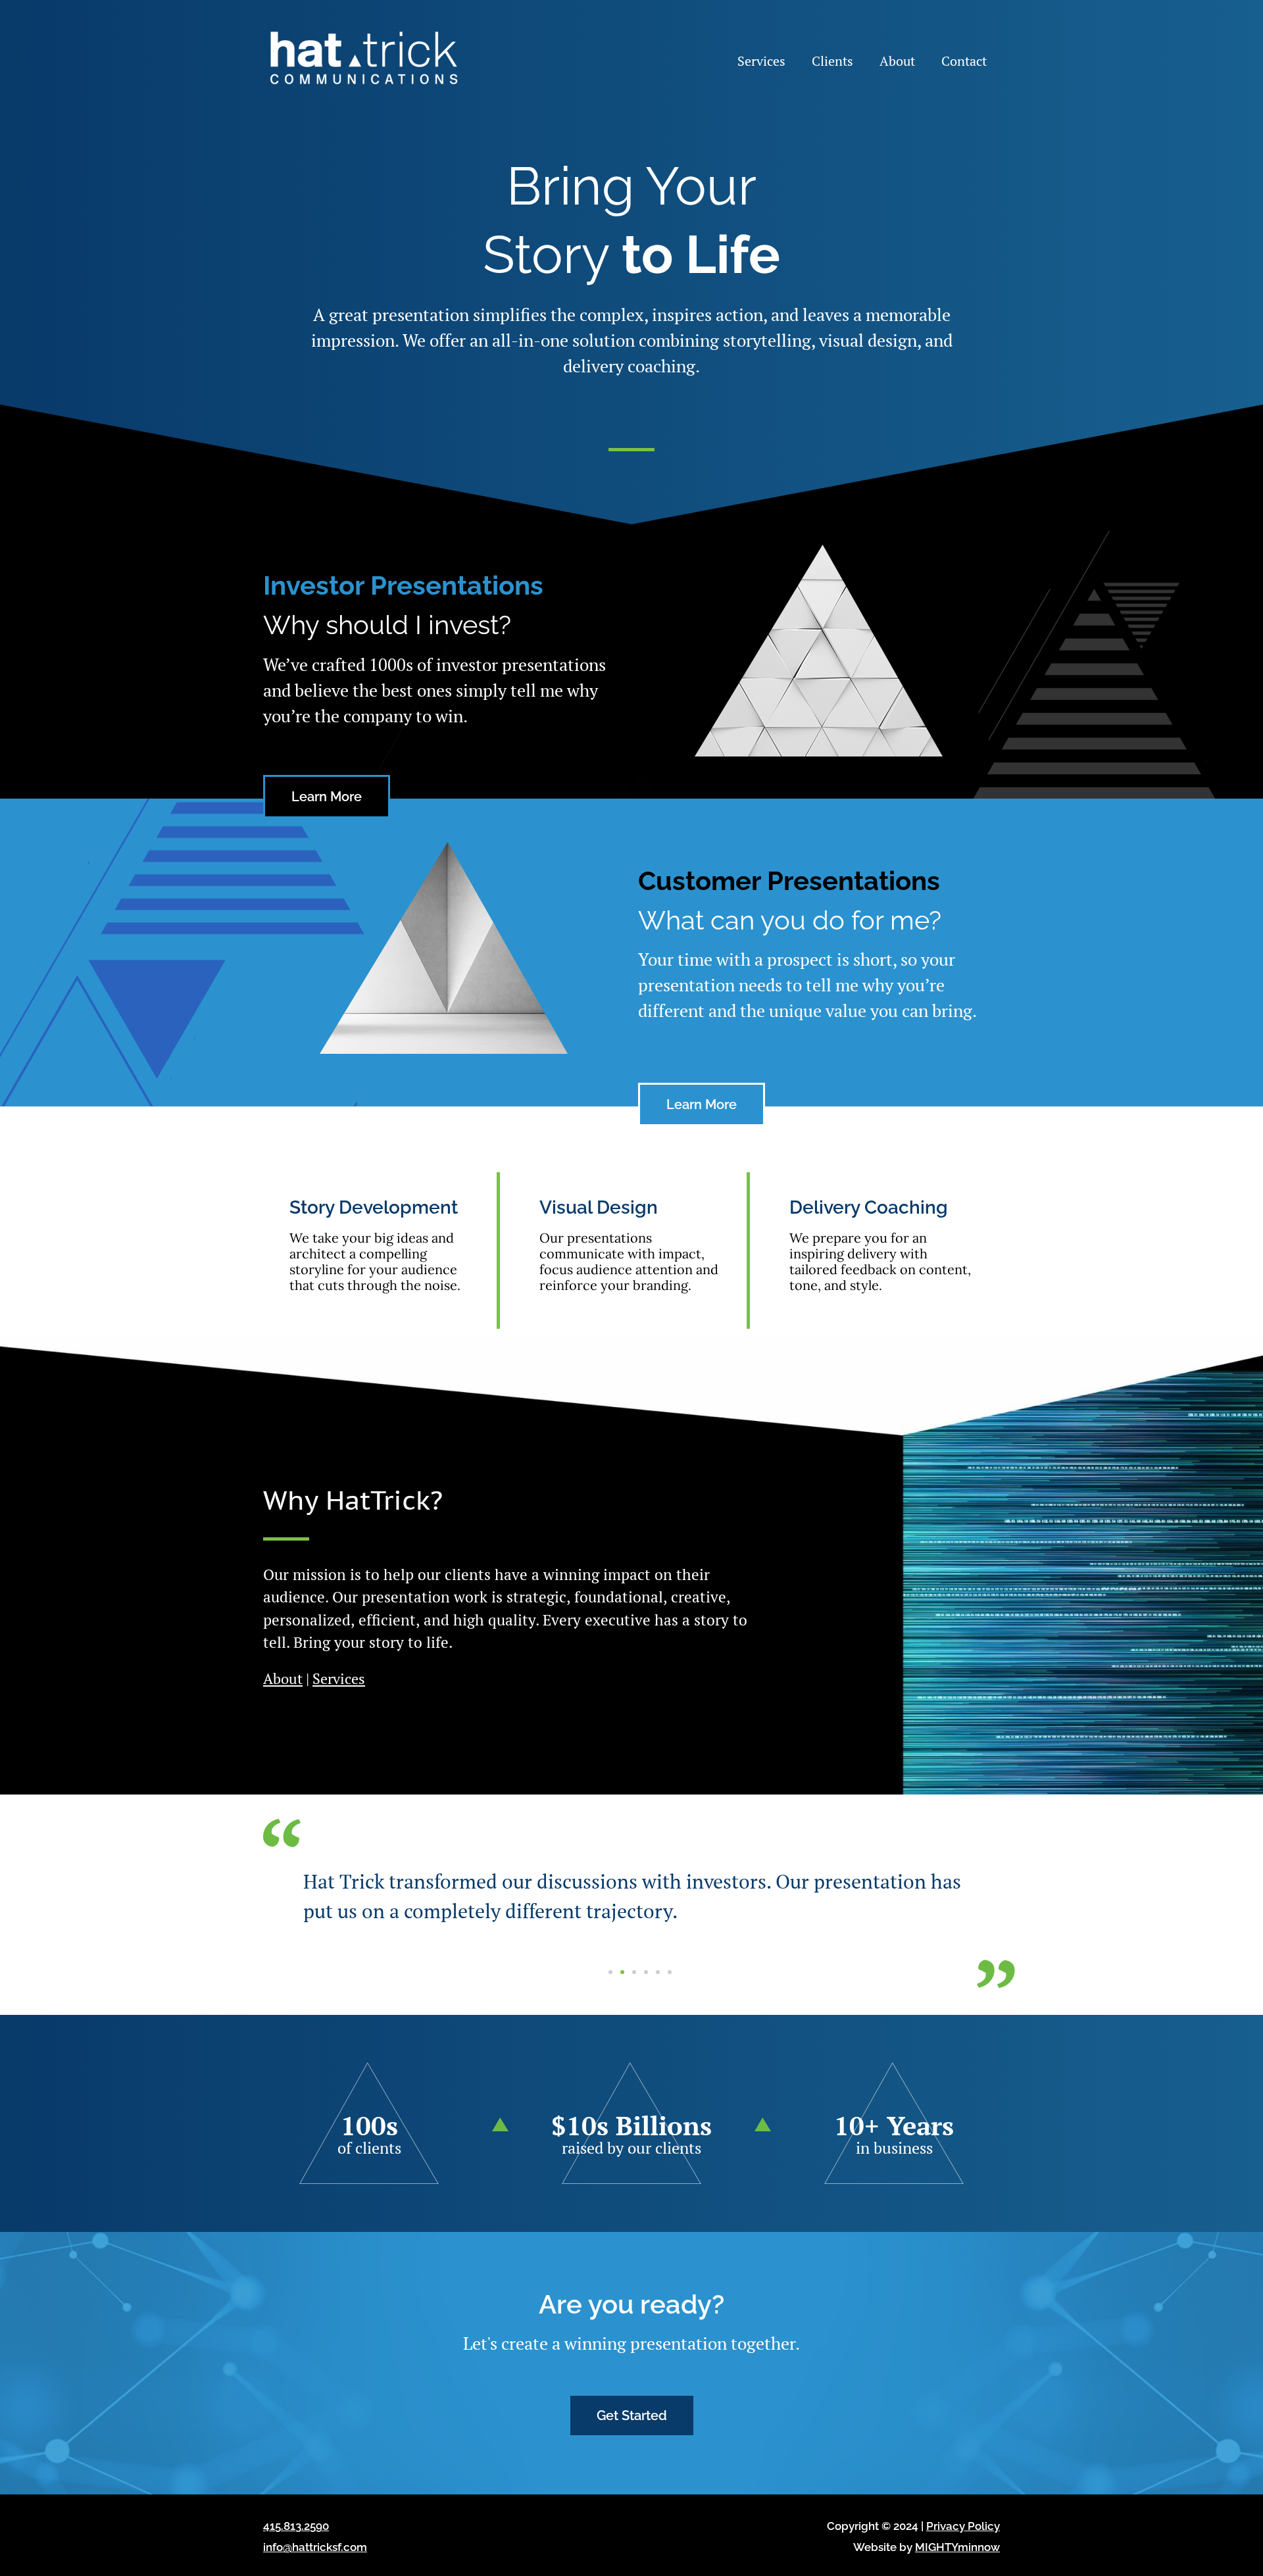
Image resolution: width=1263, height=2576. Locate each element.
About (897, 61)
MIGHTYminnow (957, 2547)
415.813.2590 (296, 2526)
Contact (964, 61)
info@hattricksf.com (315, 2547)
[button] (610, 1972)
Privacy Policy (963, 2526)
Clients (832, 61)
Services (761, 61)
